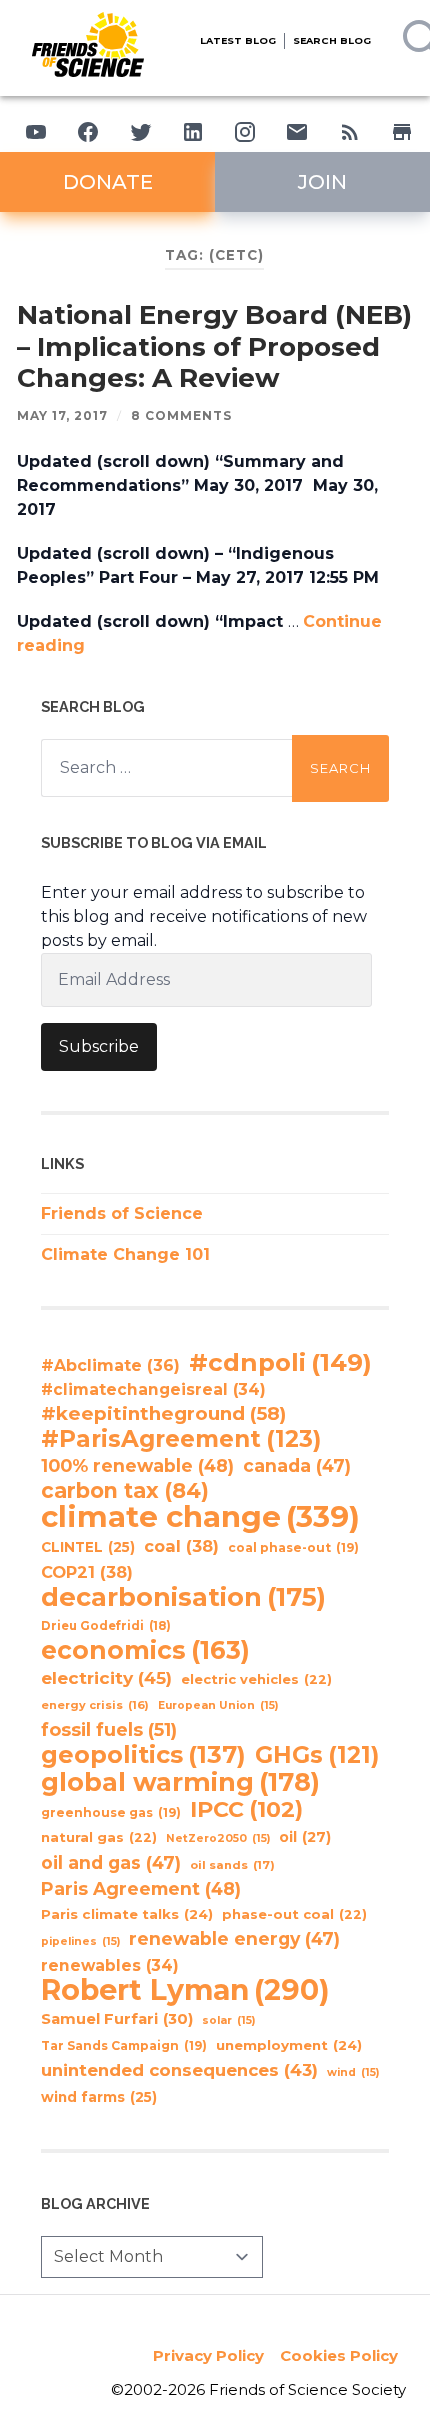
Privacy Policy (208, 2355)
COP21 (87, 1572)
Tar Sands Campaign (124, 2045)
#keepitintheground (163, 1413)
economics (145, 1650)
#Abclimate (110, 1365)
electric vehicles (256, 1679)
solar (228, 2020)
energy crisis (95, 1705)
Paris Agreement (141, 1888)
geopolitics (143, 1755)
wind (353, 2072)
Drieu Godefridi (106, 1626)
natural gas (99, 1837)
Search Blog (332, 40)
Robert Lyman (185, 1990)
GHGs (317, 1755)
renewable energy (234, 1938)
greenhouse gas (111, 1812)
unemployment (289, 2045)
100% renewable (137, 1465)
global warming (180, 1782)
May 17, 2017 (62, 415)
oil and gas (111, 1862)
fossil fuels (109, 1730)
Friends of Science (122, 1213)
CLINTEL (88, 1547)
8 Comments (181, 415)
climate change (200, 1517)
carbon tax (125, 1491)
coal (181, 1546)
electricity (106, 1677)
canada (297, 1465)
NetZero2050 (218, 1838)
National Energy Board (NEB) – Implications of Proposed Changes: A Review (214, 346)
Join (322, 182)
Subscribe (99, 1046)
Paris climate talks (127, 1914)
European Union (218, 1705)
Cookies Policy (339, 2355)
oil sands (232, 1865)
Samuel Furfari (117, 2019)
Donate (108, 182)
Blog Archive (95, 2203)
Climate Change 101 (125, 1254)
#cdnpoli (280, 1362)
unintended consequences (179, 2070)
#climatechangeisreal (153, 1389)
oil (305, 1837)
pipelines (80, 1941)
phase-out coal (294, 1914)
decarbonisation (183, 1597)
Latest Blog (238, 40)
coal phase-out (293, 1547)
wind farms (99, 2097)
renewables (110, 1965)
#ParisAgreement (181, 1439)
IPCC (246, 1810)
